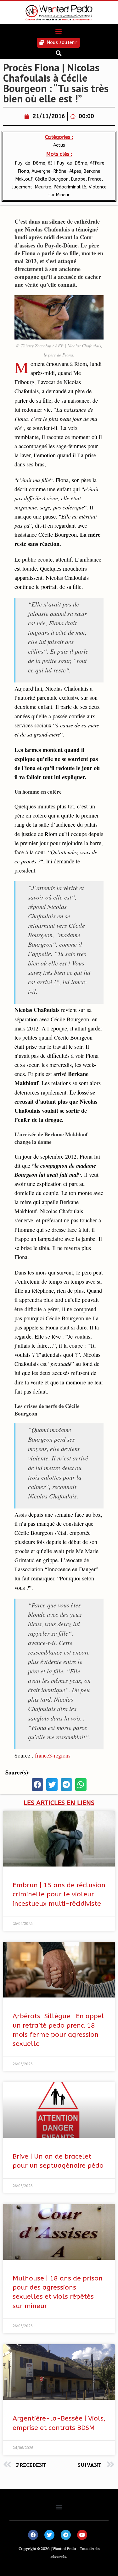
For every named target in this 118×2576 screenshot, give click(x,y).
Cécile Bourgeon (52, 179)
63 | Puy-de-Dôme (67, 163)
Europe (78, 179)
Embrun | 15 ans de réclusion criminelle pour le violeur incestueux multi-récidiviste (59, 1894)
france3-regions (53, 1755)
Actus (59, 145)
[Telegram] (66, 2535)
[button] (58, 31)
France (95, 179)
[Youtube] (82, 2535)
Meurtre (43, 187)
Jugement (22, 187)
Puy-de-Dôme (30, 163)
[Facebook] (33, 2535)
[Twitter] (49, 2535)
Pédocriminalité (70, 187)
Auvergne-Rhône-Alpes (56, 171)
